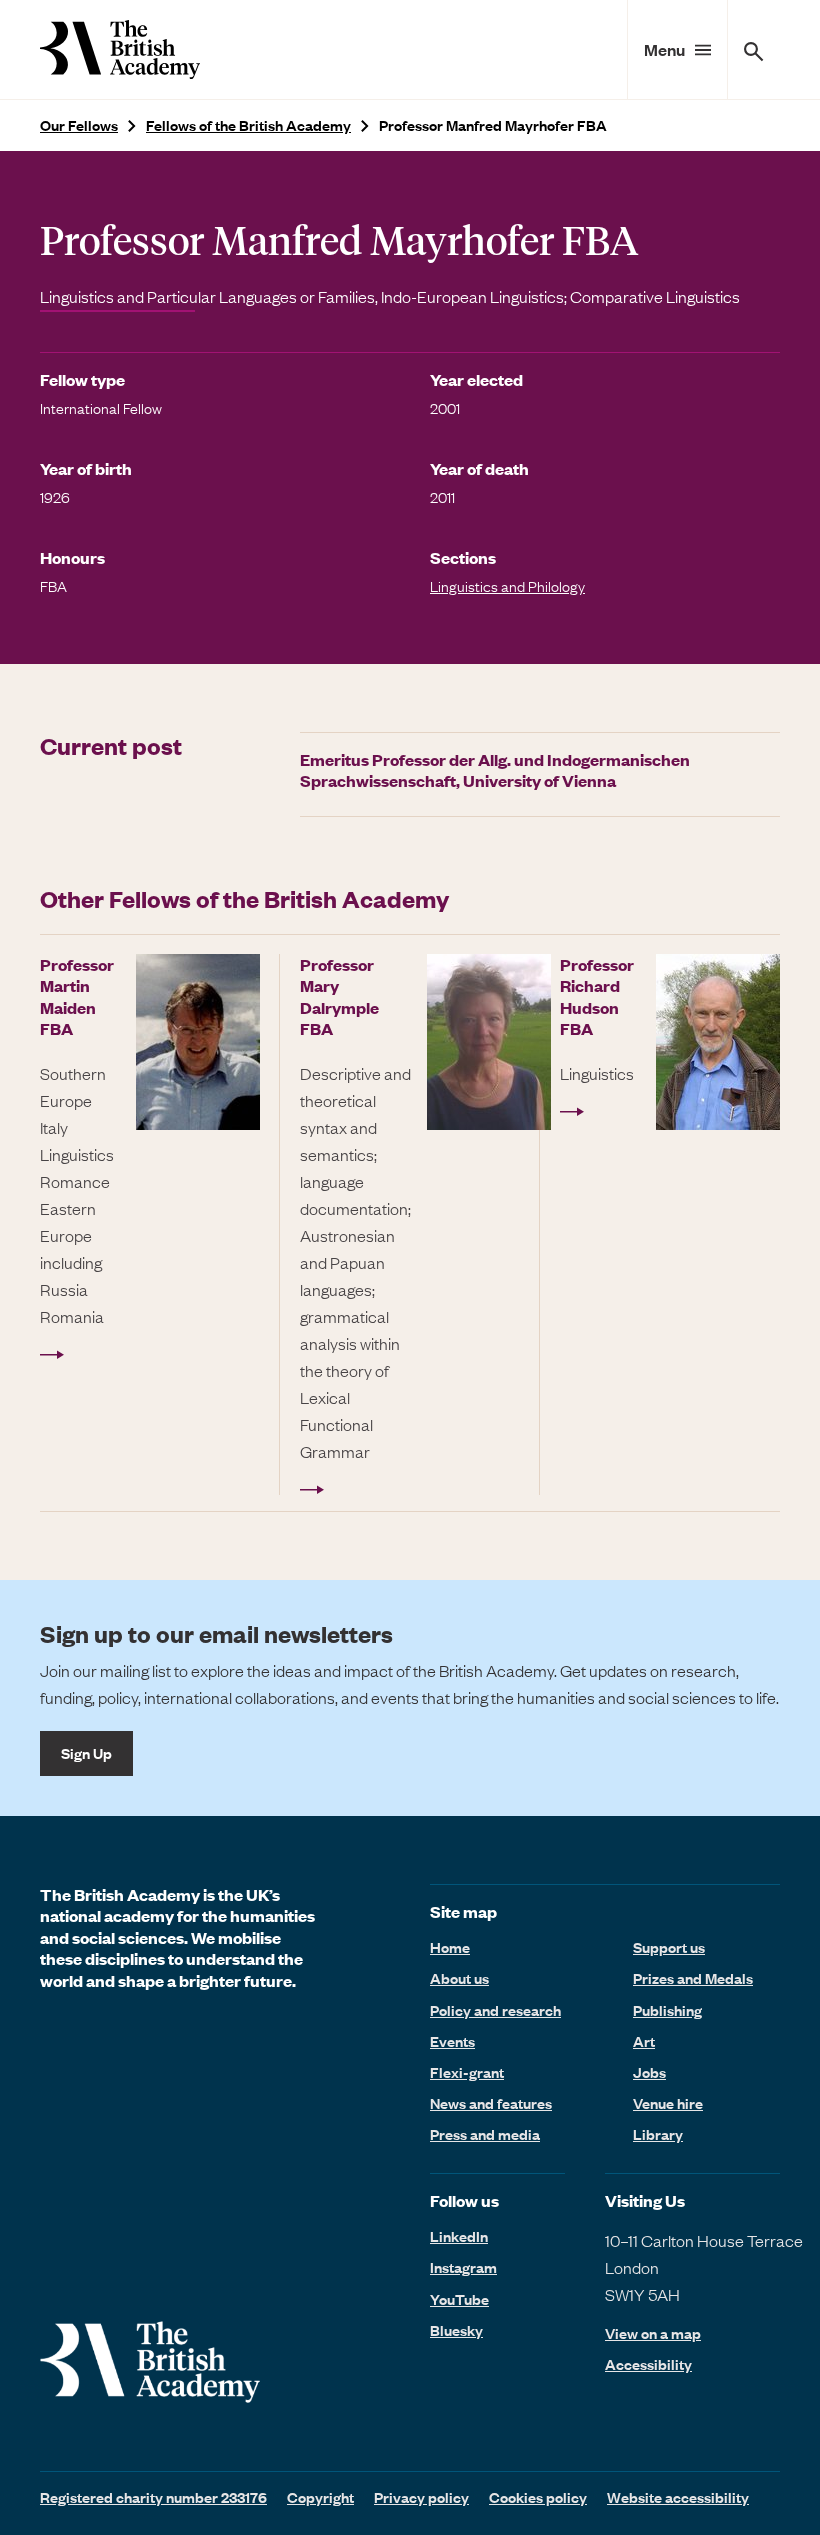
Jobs (649, 2072)
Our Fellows (79, 125)
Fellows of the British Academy (248, 125)
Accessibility (648, 2364)
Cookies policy (538, 2497)
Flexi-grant (467, 2072)
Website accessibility (678, 2497)
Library (658, 2134)
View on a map (653, 2333)
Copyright (320, 2497)
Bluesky (456, 2330)
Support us (669, 1947)
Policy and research (495, 2010)
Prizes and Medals (693, 1978)
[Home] (120, 49)
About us (459, 1978)
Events (452, 2041)
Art (644, 2041)
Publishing (667, 2010)
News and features (491, 2103)
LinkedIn (459, 2236)
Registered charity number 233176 (153, 2497)
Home (450, 1947)
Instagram (463, 2267)
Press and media (485, 2134)
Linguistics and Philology (507, 586)
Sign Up (86, 1753)
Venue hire (668, 2103)
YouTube (459, 2299)
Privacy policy (421, 2497)
